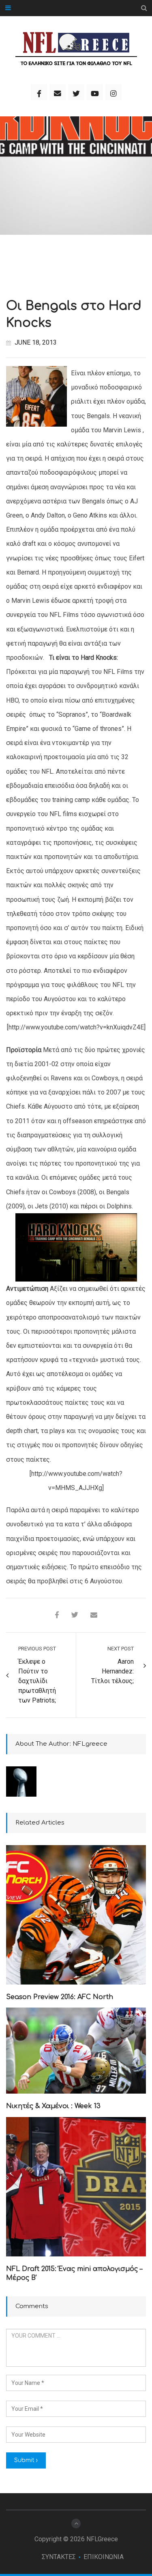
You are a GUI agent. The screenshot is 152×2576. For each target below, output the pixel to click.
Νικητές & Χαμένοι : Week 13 (53, 2106)
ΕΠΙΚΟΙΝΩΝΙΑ (104, 2557)
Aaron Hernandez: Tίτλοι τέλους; (112, 1671)
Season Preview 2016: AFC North (60, 1997)
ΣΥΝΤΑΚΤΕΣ (59, 2557)
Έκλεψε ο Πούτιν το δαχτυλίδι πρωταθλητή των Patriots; (37, 1681)
